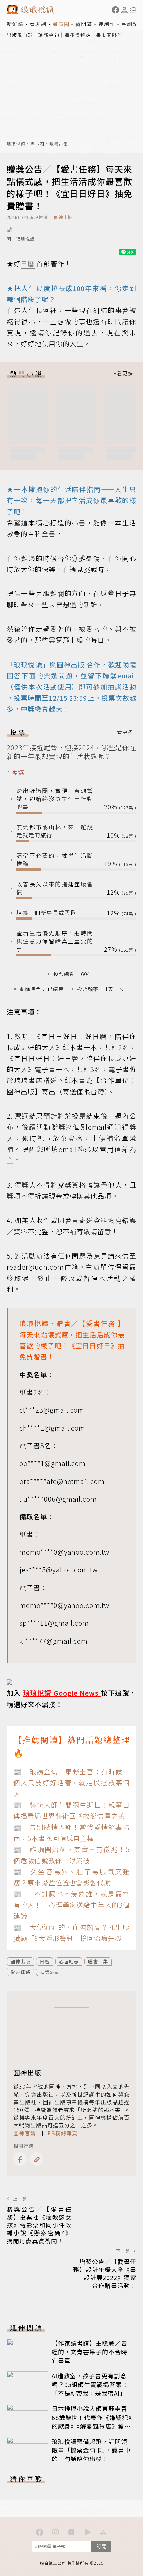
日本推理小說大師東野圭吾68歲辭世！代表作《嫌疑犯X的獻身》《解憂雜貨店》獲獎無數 (92, 2421)
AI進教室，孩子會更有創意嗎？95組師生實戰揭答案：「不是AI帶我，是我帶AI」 (90, 2384)
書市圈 (61, 24)
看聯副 (38, 24)
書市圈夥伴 (109, 35)
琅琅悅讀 (16, 144)
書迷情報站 (78, 35)
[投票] (123, 732)
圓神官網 (25, 2133)
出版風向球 (20, 35)
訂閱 (101, 2546)
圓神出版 (63, 217)
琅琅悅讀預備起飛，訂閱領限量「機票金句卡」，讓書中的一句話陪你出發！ (91, 2450)
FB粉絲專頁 (63, 2133)
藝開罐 (84, 24)
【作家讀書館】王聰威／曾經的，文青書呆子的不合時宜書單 (89, 2352)
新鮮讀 (15, 24)
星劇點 (130, 24)
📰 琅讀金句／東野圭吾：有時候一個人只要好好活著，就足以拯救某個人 (71, 1783)
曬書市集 (59, 144)
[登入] (124, 10)
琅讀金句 (49, 35)
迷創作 (107, 24)
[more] (123, 374)
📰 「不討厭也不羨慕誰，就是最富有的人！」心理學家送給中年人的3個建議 (71, 1905)
